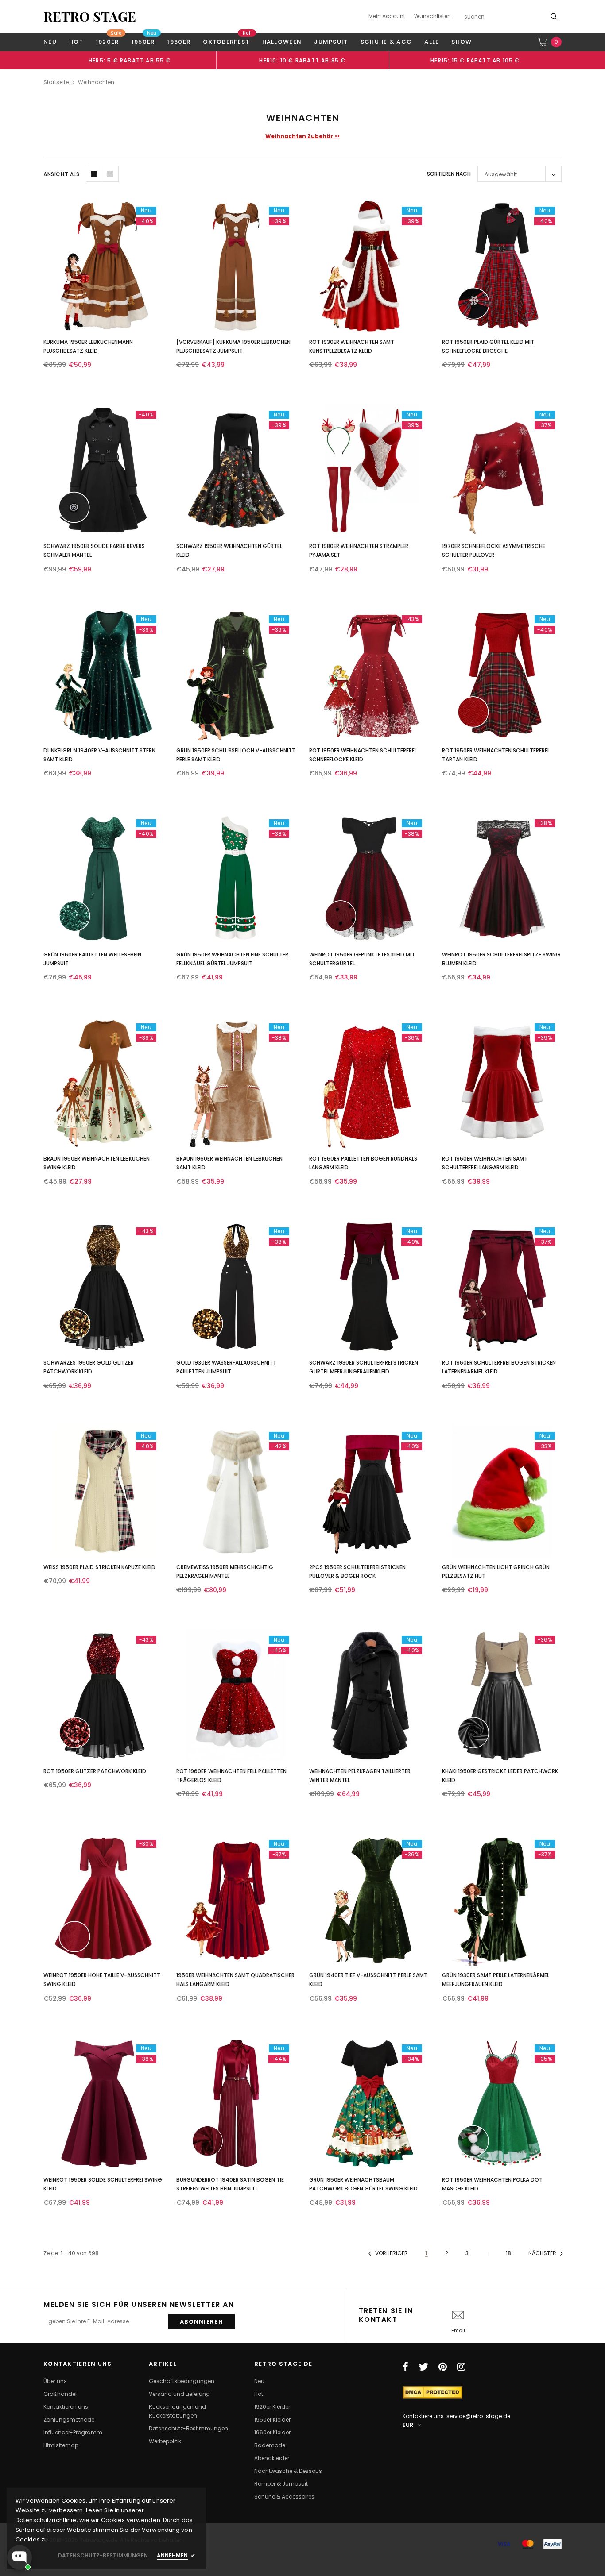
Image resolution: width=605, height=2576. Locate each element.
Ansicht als (62, 174)
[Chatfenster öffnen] (19, 2557)
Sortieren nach (449, 174)
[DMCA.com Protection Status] (432, 2392)
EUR (408, 2425)
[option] (130, 60)
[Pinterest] (443, 2367)
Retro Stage (90, 16)
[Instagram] (461, 2367)
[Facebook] (405, 2367)
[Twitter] (423, 2367)
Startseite (56, 82)
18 (508, 2253)
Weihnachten (96, 82)
